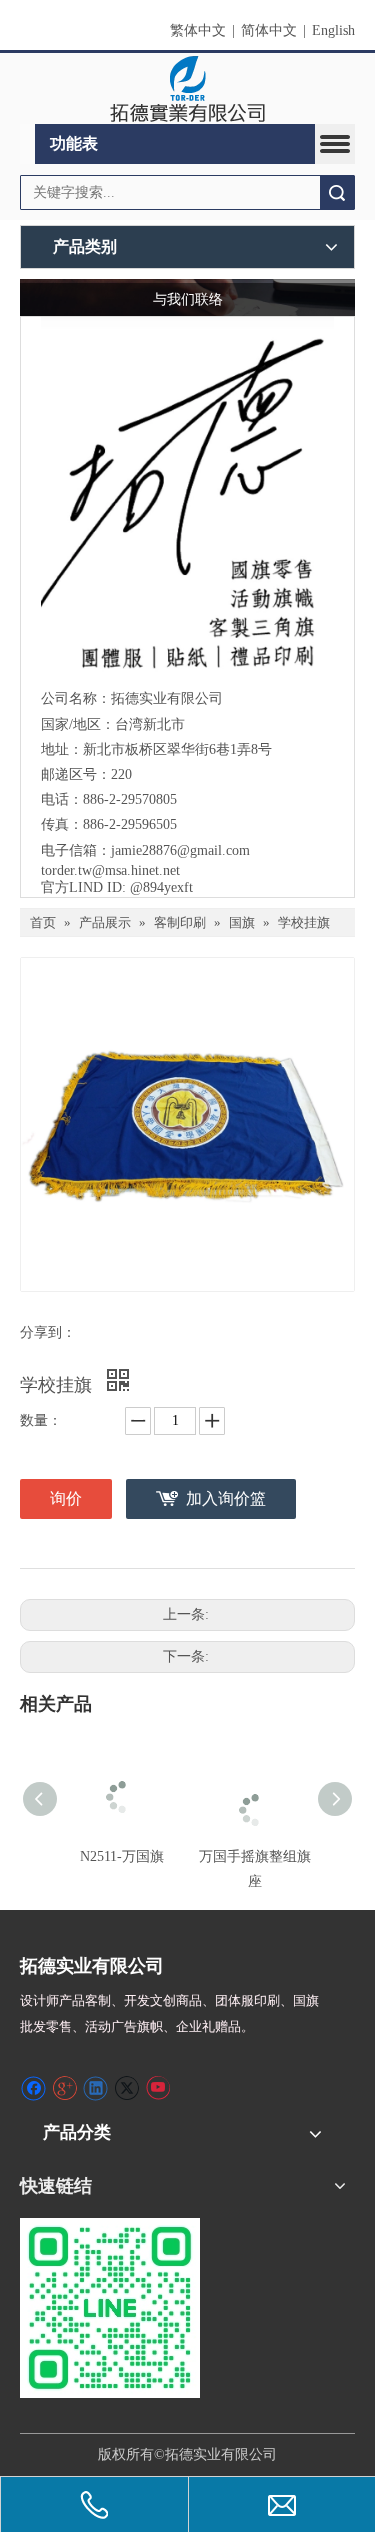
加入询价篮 (226, 1498)
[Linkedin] (95, 2088)
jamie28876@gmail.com (180, 850)
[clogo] (187, 89)
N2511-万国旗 (122, 1856)
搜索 (337, 192)
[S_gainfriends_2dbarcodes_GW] (110, 2308)
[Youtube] (157, 2088)
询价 (66, 1498)
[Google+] (64, 2088)
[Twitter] (126, 2088)
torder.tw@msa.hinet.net (110, 870)
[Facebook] (33, 2088)
